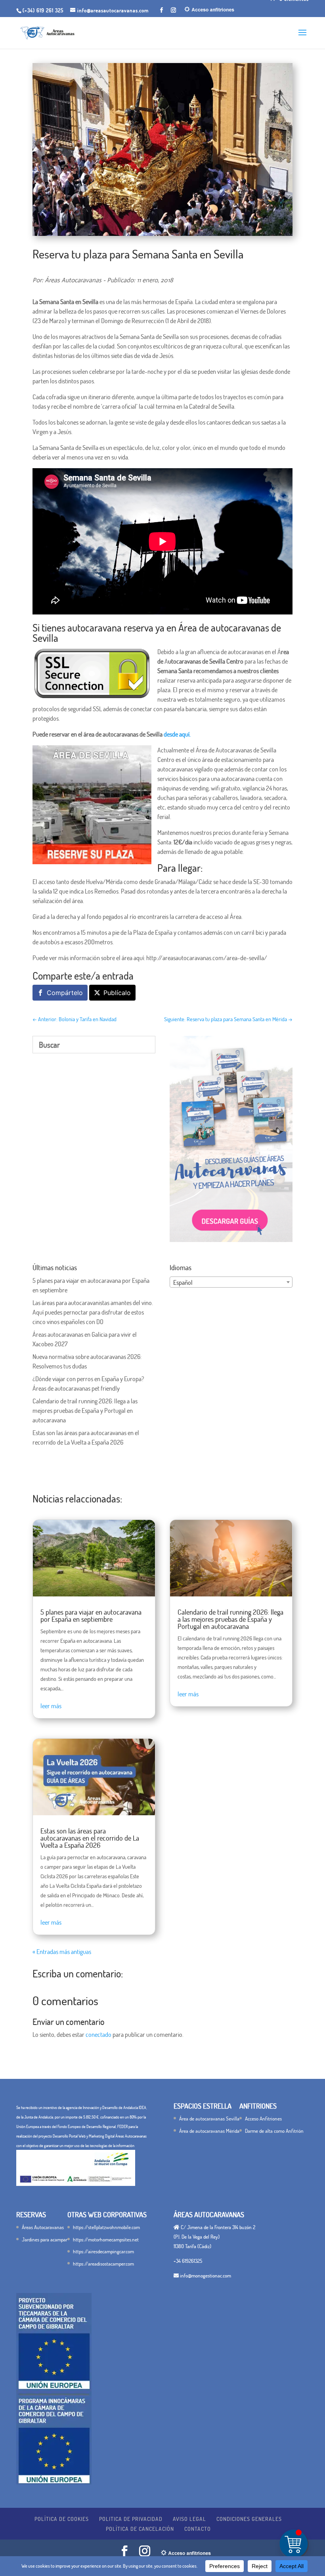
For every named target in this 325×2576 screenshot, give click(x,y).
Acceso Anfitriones (263, 2119)
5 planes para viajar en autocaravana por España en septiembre (91, 1615)
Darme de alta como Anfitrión (274, 2131)
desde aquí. (177, 734)
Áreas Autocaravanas (43, 2227)
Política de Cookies (62, 2519)
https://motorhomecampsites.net (106, 2239)
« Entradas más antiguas (62, 1952)
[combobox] (231, 1282)
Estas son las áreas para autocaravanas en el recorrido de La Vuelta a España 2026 (90, 1838)
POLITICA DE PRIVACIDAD (131, 2519)
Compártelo (65, 993)
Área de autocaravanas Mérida (209, 2131)
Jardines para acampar (45, 2239)
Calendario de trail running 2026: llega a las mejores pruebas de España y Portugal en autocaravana (85, 1410)
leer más (51, 1706)
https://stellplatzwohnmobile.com (106, 2227)
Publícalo (117, 993)
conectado (98, 2034)
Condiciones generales (249, 2519)
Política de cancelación (140, 2529)
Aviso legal (189, 2519)
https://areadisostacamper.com (103, 2264)
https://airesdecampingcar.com (103, 2251)
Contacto (198, 2529)
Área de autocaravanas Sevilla (209, 2119)
